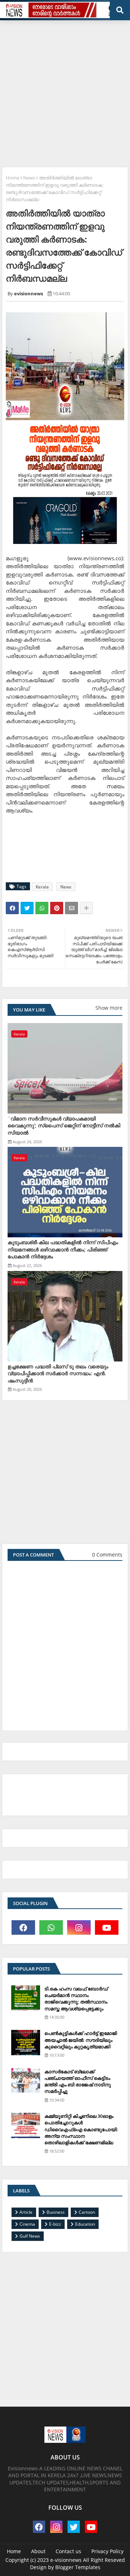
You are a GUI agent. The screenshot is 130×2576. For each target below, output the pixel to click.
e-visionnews (66, 2560)
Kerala (42, 887)
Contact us (68, 2551)
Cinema (27, 2224)
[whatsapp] (51, 1927)
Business (56, 2212)
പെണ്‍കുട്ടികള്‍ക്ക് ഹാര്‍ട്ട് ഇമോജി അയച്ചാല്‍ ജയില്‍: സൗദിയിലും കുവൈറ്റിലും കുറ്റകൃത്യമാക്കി (81, 2040)
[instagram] (79, 1927)
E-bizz (55, 2224)
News (29, 178)
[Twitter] (27, 908)
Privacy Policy (107, 2551)
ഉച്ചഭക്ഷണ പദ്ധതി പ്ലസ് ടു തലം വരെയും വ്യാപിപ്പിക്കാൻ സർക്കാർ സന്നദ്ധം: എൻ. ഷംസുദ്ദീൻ (58, 1373)
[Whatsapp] (42, 908)
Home (12, 178)
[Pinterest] (57, 908)
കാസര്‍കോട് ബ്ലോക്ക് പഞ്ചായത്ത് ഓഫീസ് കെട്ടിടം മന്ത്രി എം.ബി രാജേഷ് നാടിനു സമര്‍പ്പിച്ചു (78, 2081)
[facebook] (23, 1927)
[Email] (71, 908)
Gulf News (30, 2236)
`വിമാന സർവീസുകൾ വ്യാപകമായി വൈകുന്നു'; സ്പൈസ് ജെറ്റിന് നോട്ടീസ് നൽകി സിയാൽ (64, 1126)
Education (85, 2224)
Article (26, 2212)
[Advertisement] (65, 91)
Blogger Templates (78, 2567)
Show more (109, 1008)
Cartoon (87, 2212)
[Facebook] (12, 908)
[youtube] (107, 1927)
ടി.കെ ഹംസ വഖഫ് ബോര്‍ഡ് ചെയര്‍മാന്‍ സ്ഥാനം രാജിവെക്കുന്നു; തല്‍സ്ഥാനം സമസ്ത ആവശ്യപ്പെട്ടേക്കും (76, 1999)
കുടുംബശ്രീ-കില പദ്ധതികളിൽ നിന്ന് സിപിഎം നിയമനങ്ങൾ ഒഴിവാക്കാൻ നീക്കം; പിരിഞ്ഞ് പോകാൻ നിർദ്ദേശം (63, 1249)
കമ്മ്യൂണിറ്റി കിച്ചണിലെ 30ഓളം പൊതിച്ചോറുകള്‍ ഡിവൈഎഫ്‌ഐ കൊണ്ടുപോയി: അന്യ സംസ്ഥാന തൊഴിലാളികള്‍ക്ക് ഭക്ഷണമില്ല (81, 2129)
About (38, 2551)
